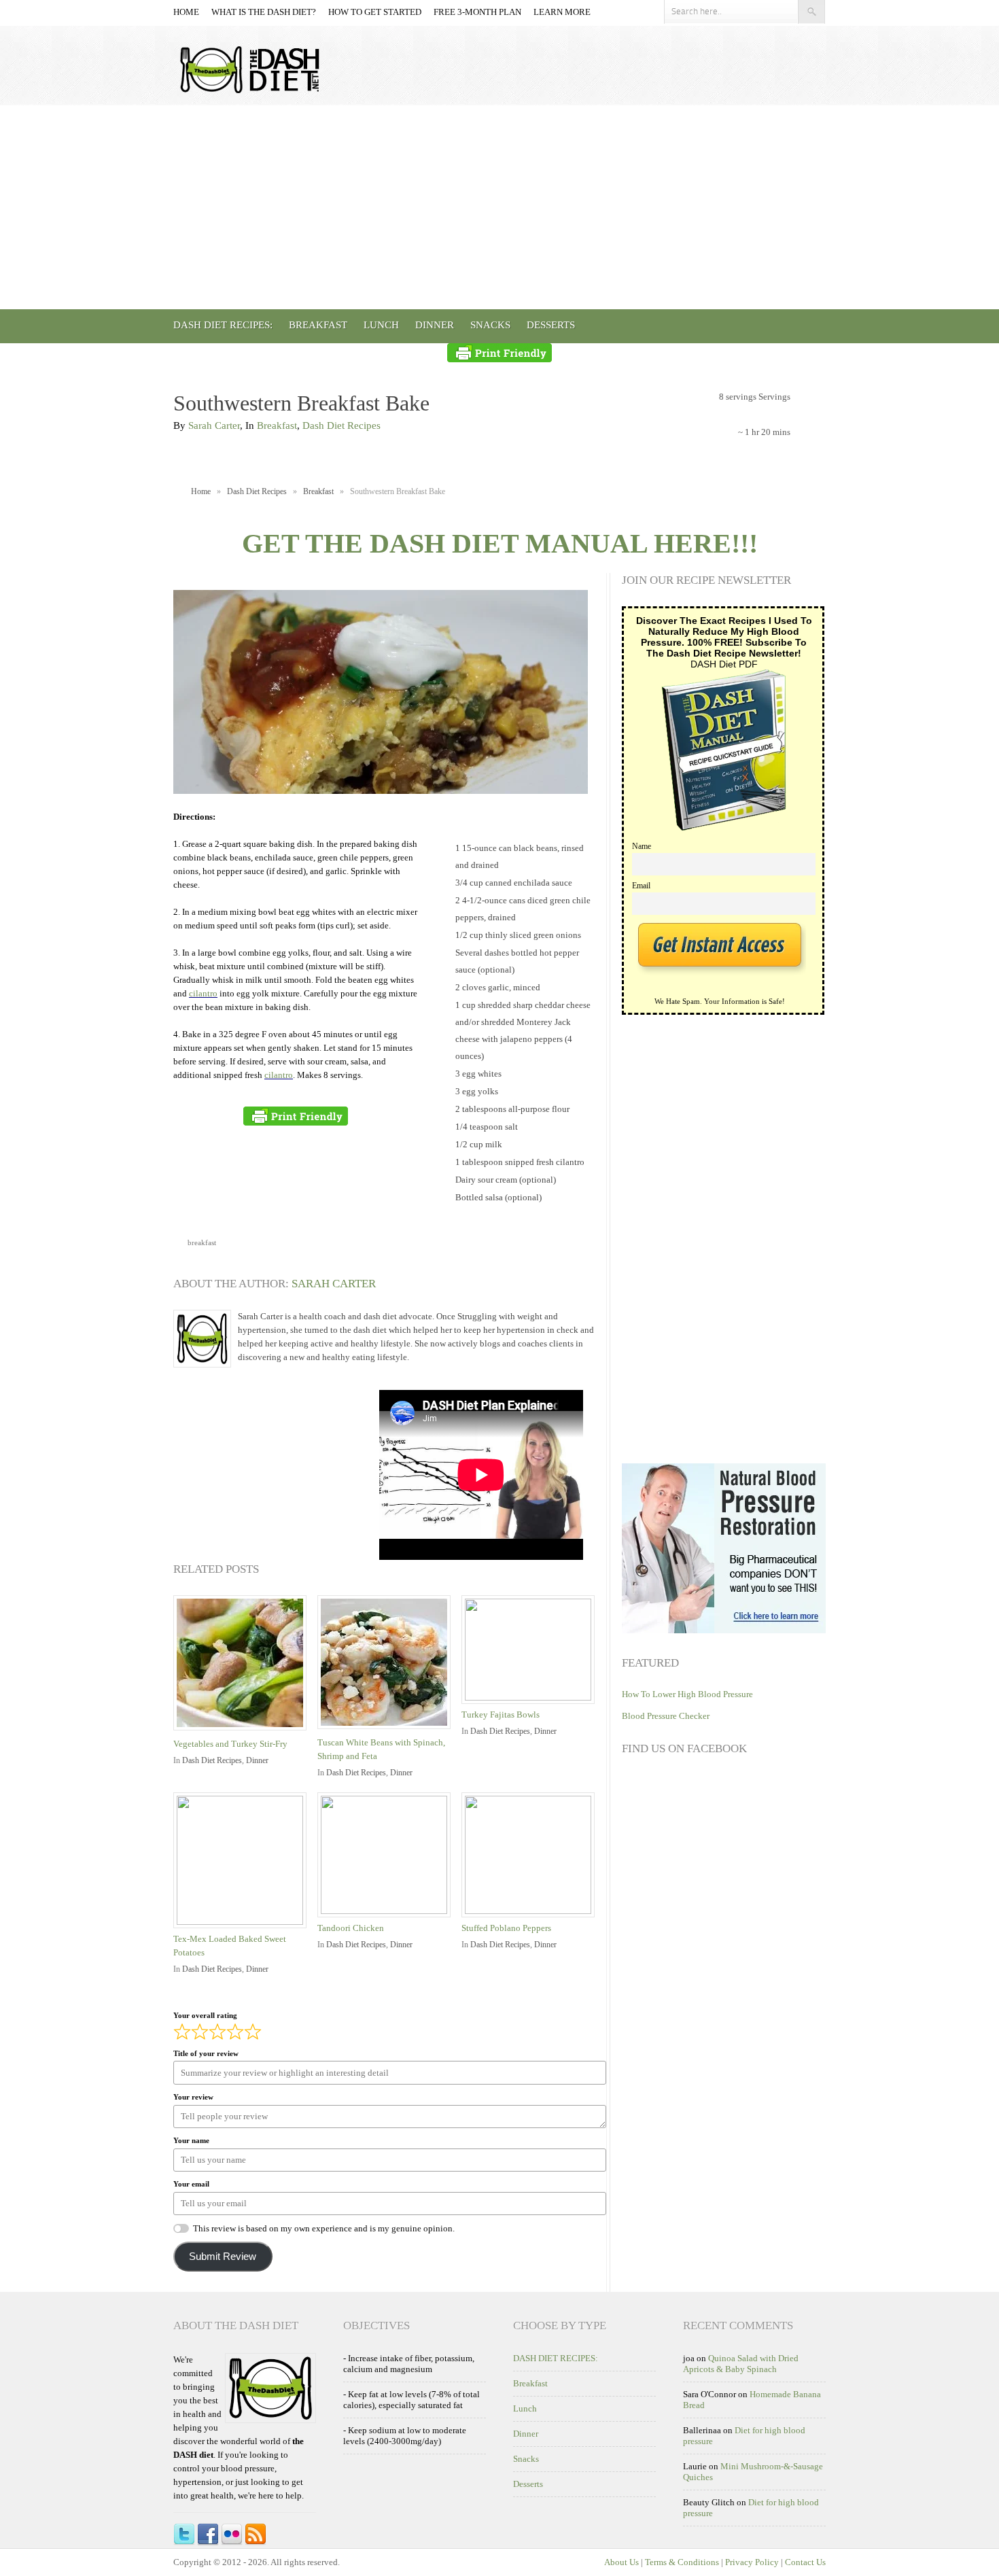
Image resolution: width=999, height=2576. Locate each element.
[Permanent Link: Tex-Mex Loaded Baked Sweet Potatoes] (243, 1922)
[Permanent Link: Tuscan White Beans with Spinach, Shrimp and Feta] (387, 1730)
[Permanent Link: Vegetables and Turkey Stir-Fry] (243, 1731)
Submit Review (223, 2257)
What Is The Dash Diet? (264, 12)
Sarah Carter (214, 425)
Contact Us (805, 2562)
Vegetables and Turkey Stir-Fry (230, 1744)
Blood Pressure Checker (666, 1716)
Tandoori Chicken (351, 1928)
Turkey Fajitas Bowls (501, 1715)
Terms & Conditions (682, 2562)
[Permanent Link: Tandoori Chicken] (387, 1911)
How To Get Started (375, 12)
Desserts (551, 325)
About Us (621, 2562)
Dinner (435, 325)
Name (642, 847)
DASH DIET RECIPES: (223, 325)
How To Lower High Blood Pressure (687, 1694)
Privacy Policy (752, 2562)
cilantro (203, 993)
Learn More (562, 12)
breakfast (202, 1242)
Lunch (381, 325)
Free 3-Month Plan (477, 12)
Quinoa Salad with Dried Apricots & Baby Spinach (741, 2364)
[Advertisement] (500, 207)
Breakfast (318, 325)
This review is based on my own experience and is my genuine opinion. (324, 2228)
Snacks (490, 325)
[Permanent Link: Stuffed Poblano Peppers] (531, 1911)
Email (641, 886)
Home (186, 12)
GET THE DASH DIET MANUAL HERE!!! (500, 543)
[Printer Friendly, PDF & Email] (500, 353)
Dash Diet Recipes (341, 425)
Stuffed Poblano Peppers (506, 1928)
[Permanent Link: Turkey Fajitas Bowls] (531, 1698)
